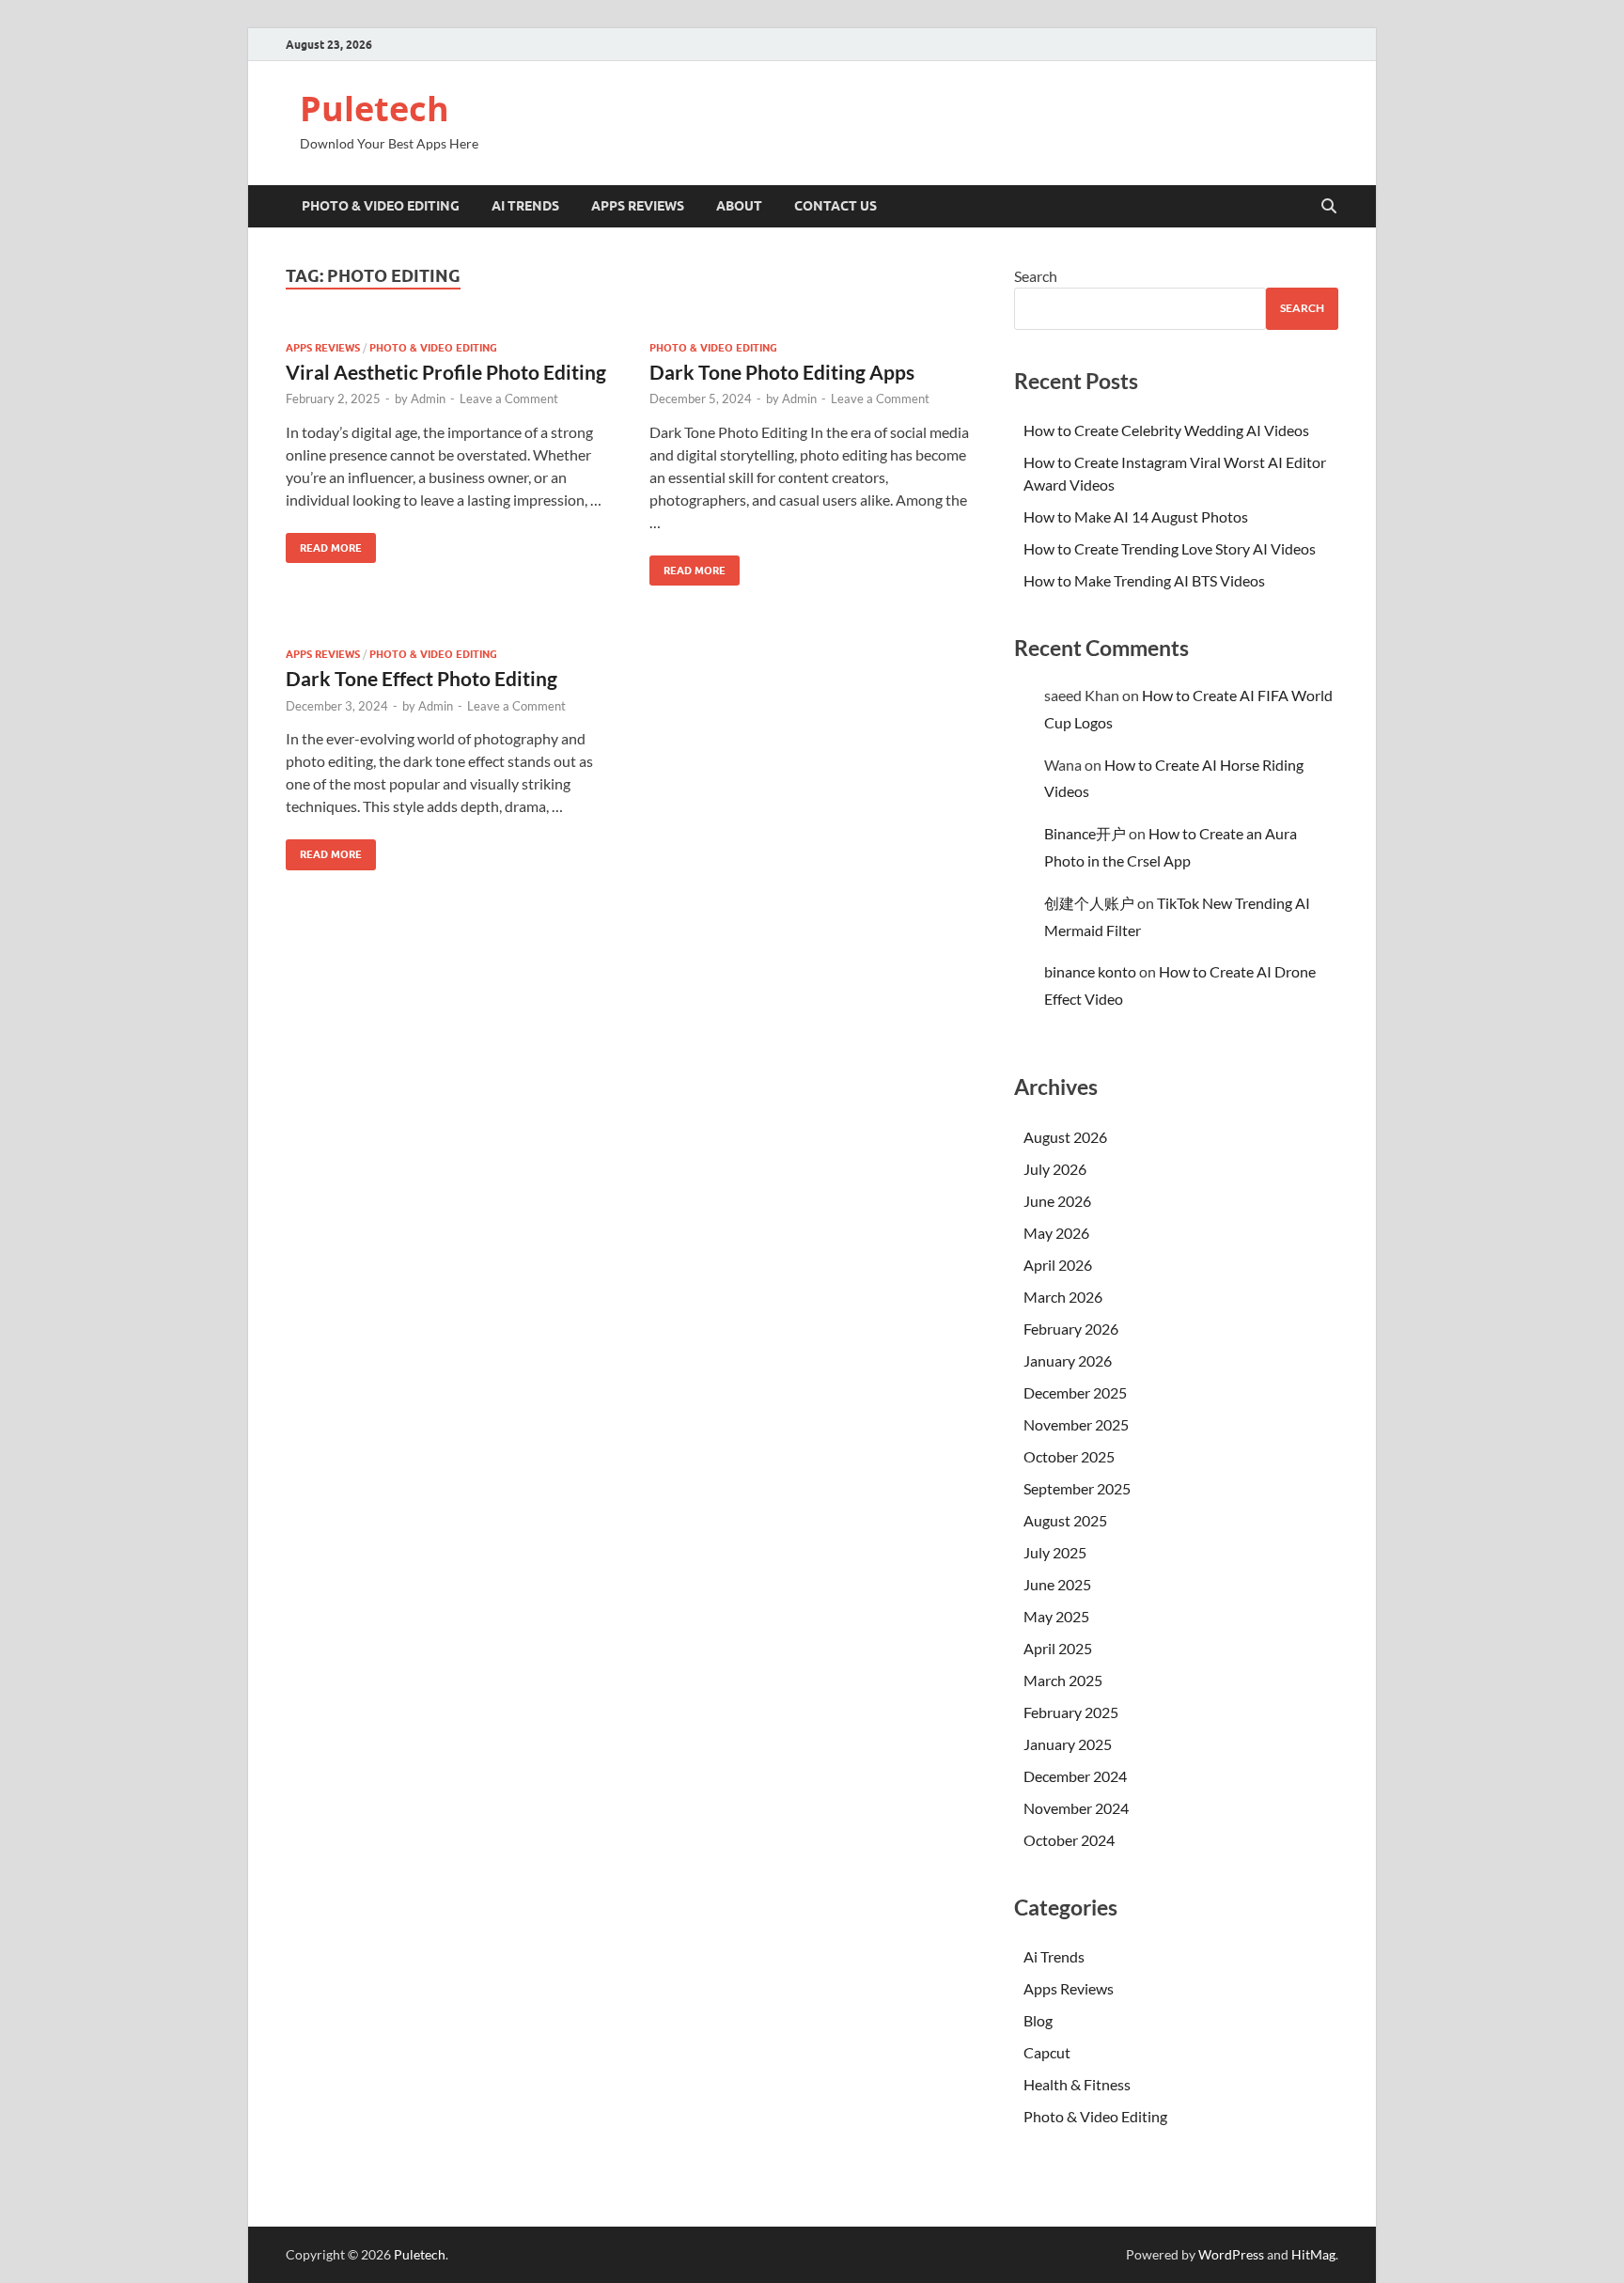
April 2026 (1058, 1265)
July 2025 (1055, 1552)
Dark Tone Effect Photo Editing (422, 678)
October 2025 (1069, 1456)
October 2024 (1069, 1840)
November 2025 (1076, 1424)
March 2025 (1063, 1680)
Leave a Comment (509, 399)
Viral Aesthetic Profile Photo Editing (446, 372)
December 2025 (1075, 1392)
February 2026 (1071, 1329)
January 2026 (1068, 1360)
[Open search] (1329, 207)
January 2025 (1068, 1744)
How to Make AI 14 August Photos (1136, 516)
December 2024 (1075, 1776)
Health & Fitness (1077, 2084)
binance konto (1090, 971)
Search (1036, 276)
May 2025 (1056, 1616)
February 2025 (1071, 1712)
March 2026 (1063, 1297)
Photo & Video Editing (381, 206)
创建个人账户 (1089, 903)
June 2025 (1057, 1584)
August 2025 (1065, 1520)
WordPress (1231, 2254)
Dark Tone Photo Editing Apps (782, 372)
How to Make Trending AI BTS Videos (1144, 580)
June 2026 (1057, 1201)
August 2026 (1065, 1137)
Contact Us (835, 206)
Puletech (375, 109)
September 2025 (1077, 1488)
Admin (428, 399)
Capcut (1047, 2052)
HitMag (1313, 2254)
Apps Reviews (638, 206)
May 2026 (1056, 1233)
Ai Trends (525, 206)
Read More (324, 544)
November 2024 (1076, 1808)
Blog (1038, 2020)
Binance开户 (1085, 833)
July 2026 (1055, 1169)
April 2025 (1058, 1648)
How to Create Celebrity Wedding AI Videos (1166, 430)
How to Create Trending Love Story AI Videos (1170, 548)
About (739, 206)
